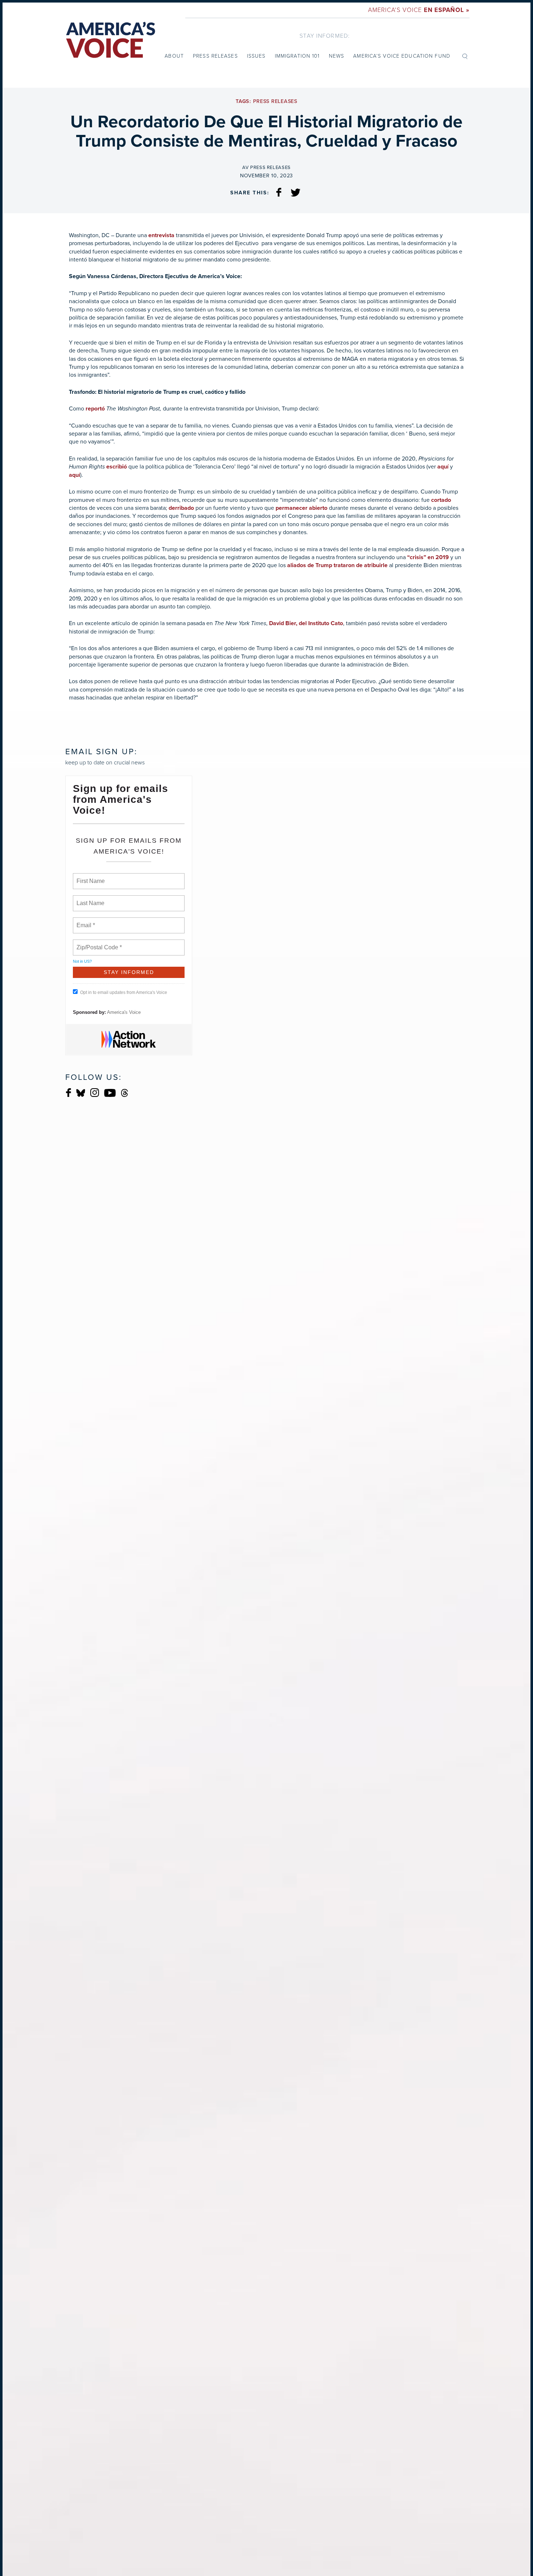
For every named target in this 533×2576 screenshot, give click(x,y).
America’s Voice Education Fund (402, 56)
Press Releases (215, 56)
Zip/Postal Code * (98, 943)
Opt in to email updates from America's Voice (124, 992)
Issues (256, 56)
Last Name (89, 899)
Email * (85, 921)
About (174, 56)
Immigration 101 (297, 56)
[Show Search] (465, 56)
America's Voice (419, 10)
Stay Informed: (325, 36)
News (336, 56)
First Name (90, 877)
